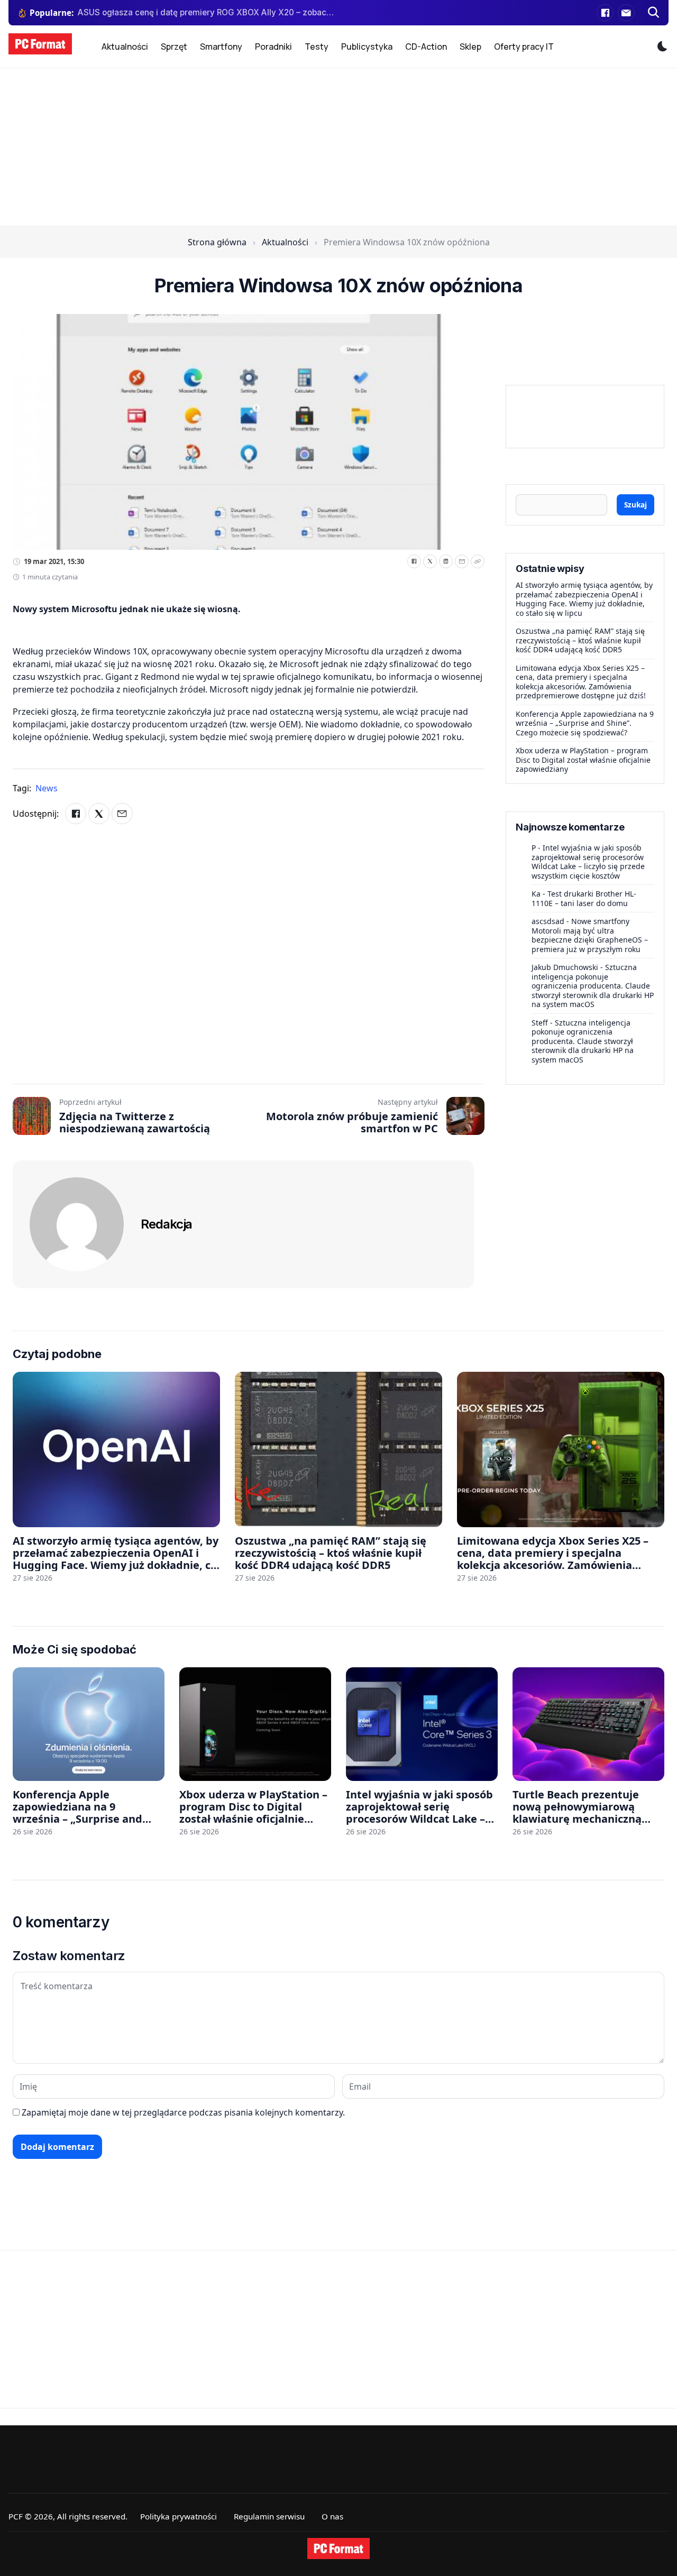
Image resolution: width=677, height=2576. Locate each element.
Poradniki (273, 47)
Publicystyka (367, 47)
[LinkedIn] (446, 561)
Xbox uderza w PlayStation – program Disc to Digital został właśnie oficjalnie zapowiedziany (583, 760)
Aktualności (125, 47)
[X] (430, 561)
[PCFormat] (338, 2549)
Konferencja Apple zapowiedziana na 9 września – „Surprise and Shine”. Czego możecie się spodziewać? (585, 723)
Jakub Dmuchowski (565, 967)
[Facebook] (605, 13)
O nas (332, 2516)
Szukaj (635, 505)
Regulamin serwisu (269, 2516)
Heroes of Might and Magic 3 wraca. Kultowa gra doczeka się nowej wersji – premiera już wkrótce (206, 12)
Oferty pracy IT (524, 47)
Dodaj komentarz (57, 2147)
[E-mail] (626, 13)
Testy (317, 47)
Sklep (470, 47)
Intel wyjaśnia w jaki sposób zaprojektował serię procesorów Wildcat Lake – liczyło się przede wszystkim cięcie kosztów (588, 862)
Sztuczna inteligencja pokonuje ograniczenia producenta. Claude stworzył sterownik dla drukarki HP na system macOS (593, 986)
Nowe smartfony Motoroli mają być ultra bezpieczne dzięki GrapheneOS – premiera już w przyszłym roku (590, 935)
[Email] (462, 561)
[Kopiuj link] (478, 561)
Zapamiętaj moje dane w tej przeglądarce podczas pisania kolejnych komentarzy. (183, 2112)
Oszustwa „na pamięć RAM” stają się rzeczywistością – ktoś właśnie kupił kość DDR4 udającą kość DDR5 (580, 640)
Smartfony (221, 47)
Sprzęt (174, 47)
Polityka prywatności (179, 2516)
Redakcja (166, 1224)
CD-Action (426, 47)
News (47, 788)
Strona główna (217, 242)
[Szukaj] (654, 13)
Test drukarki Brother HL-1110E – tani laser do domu (584, 898)
